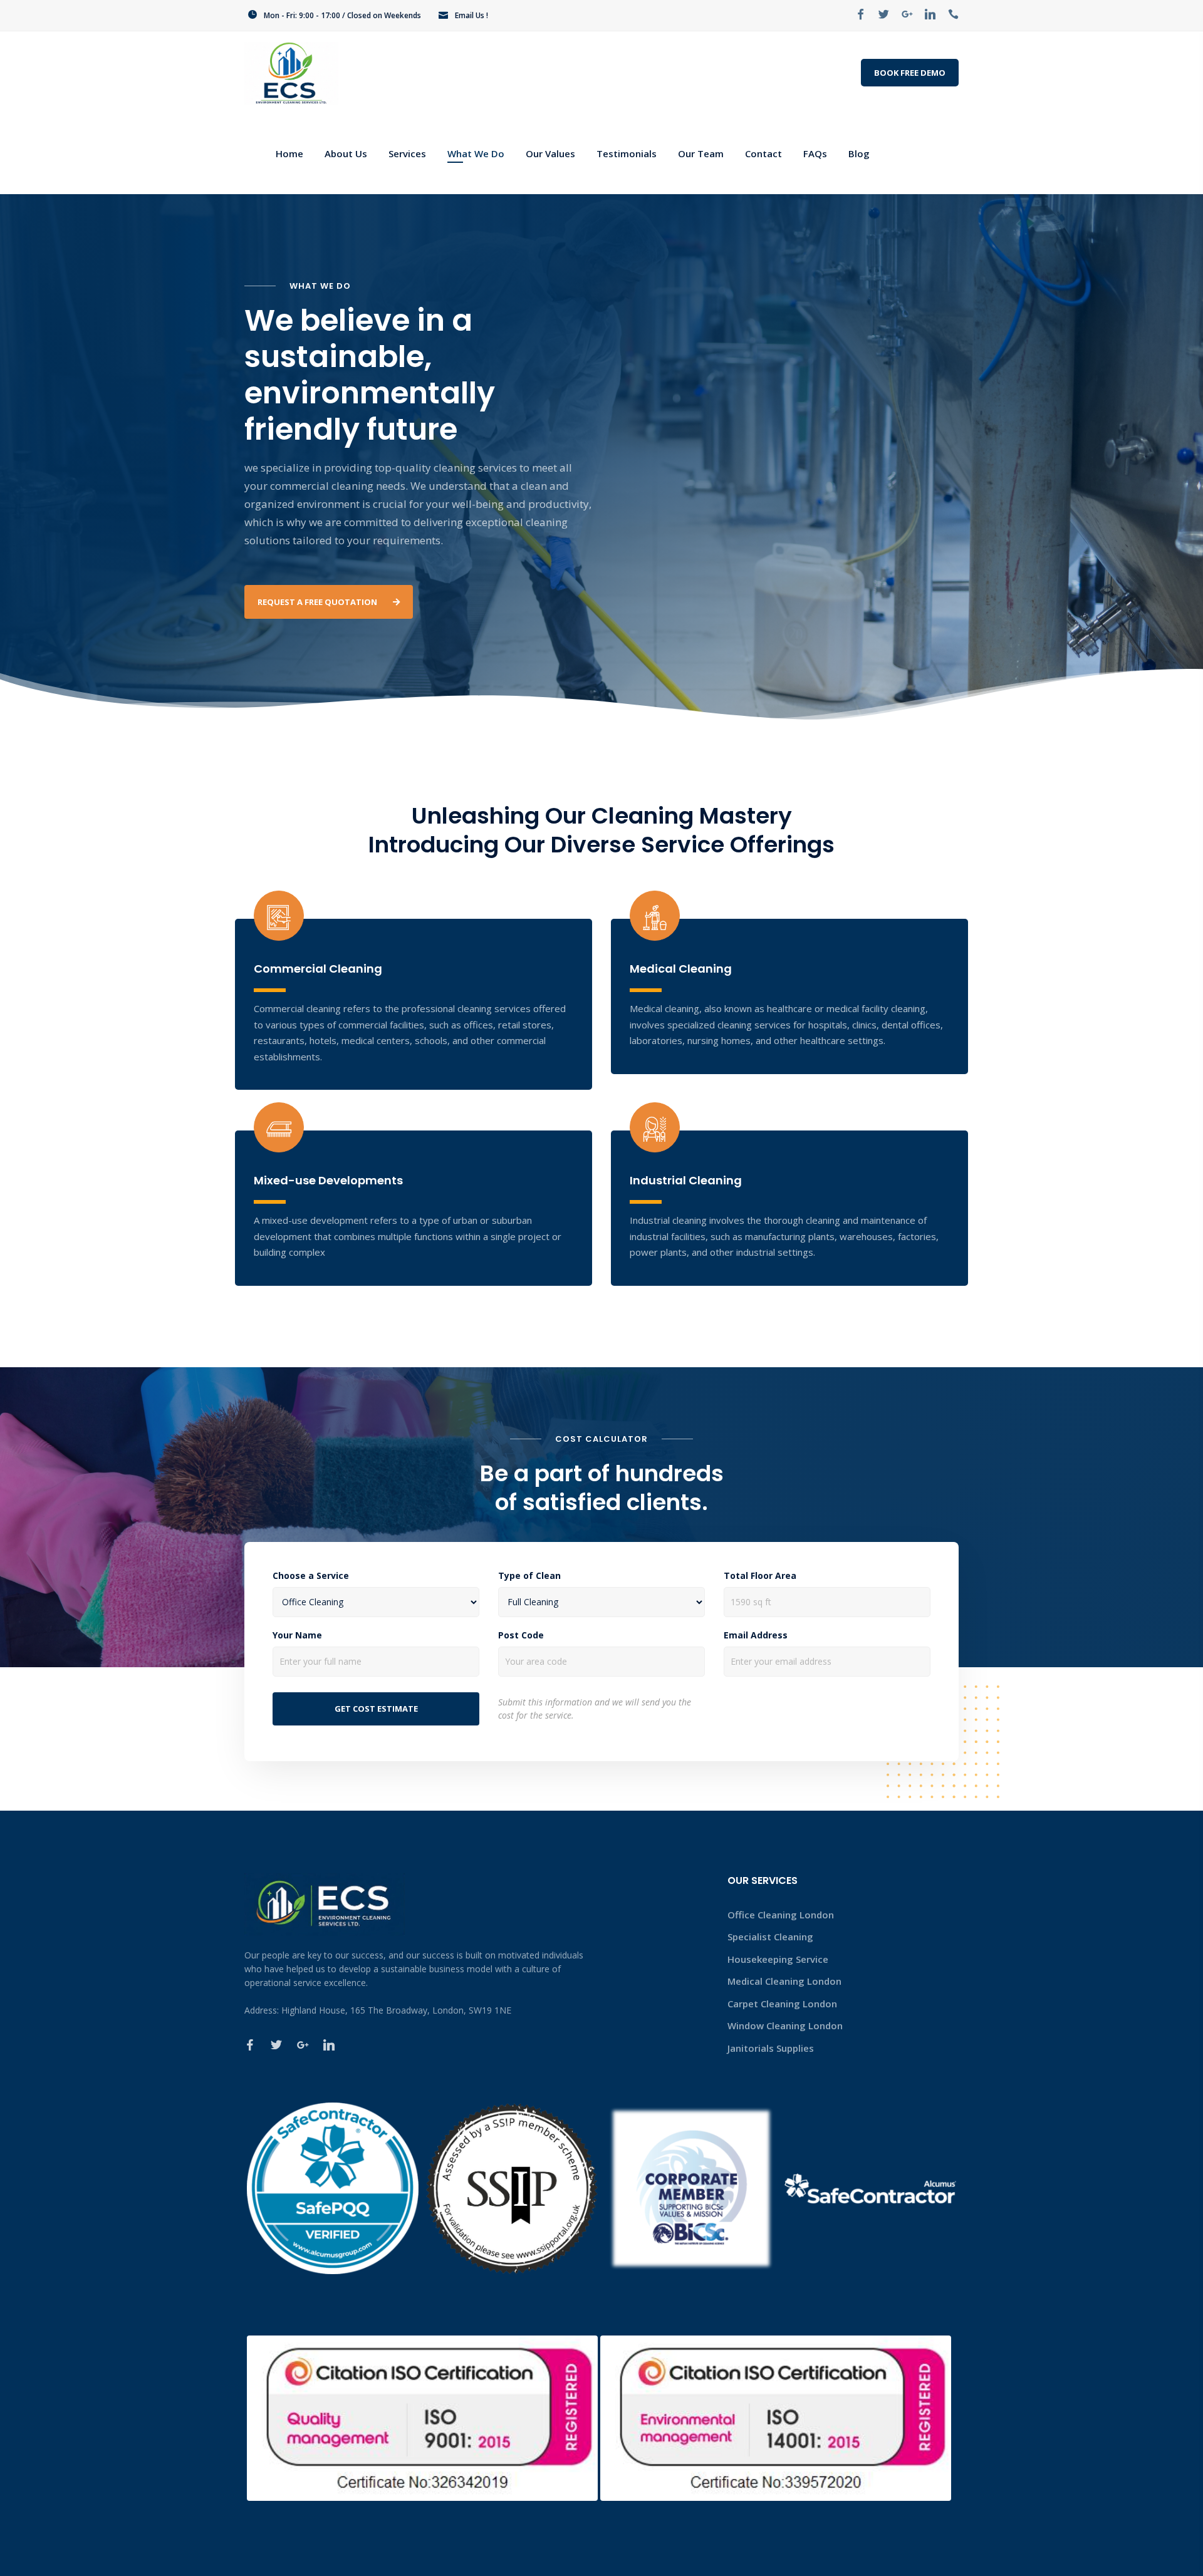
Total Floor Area (760, 1576)
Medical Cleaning (681, 969)
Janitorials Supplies (771, 2048)
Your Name (297, 1635)
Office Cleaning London (781, 1915)
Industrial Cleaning (686, 1180)
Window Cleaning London (785, 2025)
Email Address (756, 1635)
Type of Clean (529, 1576)
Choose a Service (311, 1576)
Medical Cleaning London (784, 1981)
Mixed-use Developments (328, 1180)
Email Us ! (471, 15)
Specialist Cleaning (770, 1937)
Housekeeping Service (778, 1959)
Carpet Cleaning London (782, 2004)
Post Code (521, 1635)
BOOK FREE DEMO (910, 73)
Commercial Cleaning (318, 969)
